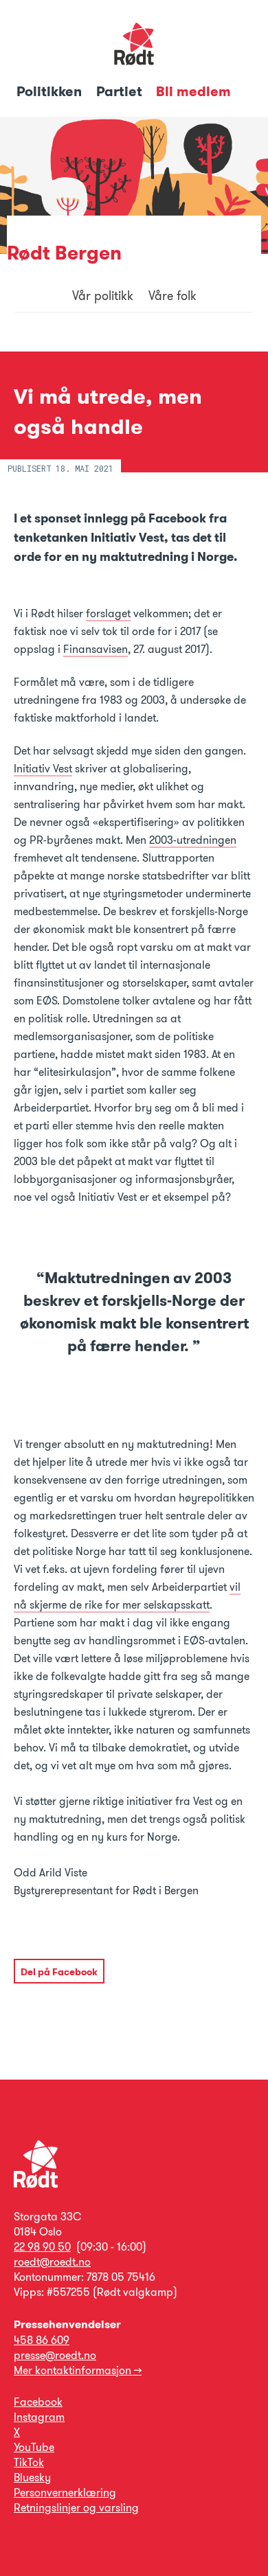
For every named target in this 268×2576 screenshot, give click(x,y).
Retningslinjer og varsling (76, 2508)
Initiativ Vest (43, 769)
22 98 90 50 (42, 2247)
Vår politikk (103, 296)
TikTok (29, 2462)
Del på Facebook (59, 1972)
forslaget (108, 613)
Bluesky (32, 2477)
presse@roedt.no (55, 2355)
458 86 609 (42, 2340)
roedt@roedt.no (52, 2262)
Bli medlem (193, 91)
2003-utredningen (193, 840)
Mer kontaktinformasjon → (78, 2370)
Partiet (121, 91)
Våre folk (172, 296)
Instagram (39, 2417)
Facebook (38, 2402)
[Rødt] (36, 2184)
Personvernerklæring (65, 2493)
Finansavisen (96, 649)
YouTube (34, 2447)
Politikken (51, 91)
